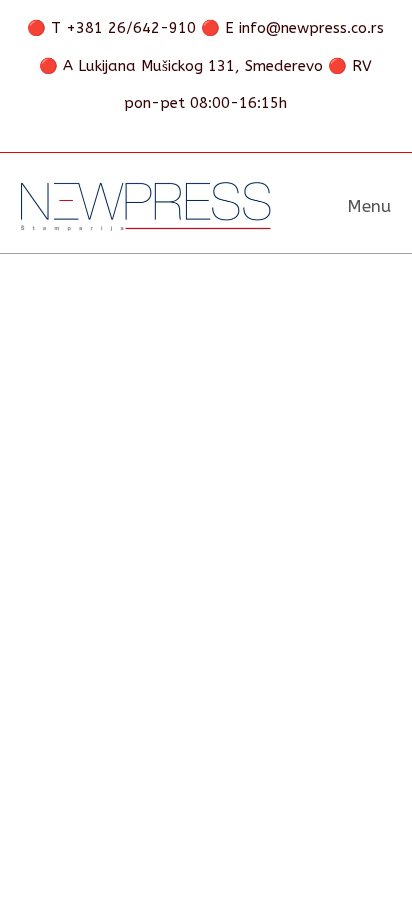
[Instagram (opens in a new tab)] (193, 133)
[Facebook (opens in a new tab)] (159, 133)
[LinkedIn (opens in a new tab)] (227, 133)
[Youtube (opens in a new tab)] (256, 133)
